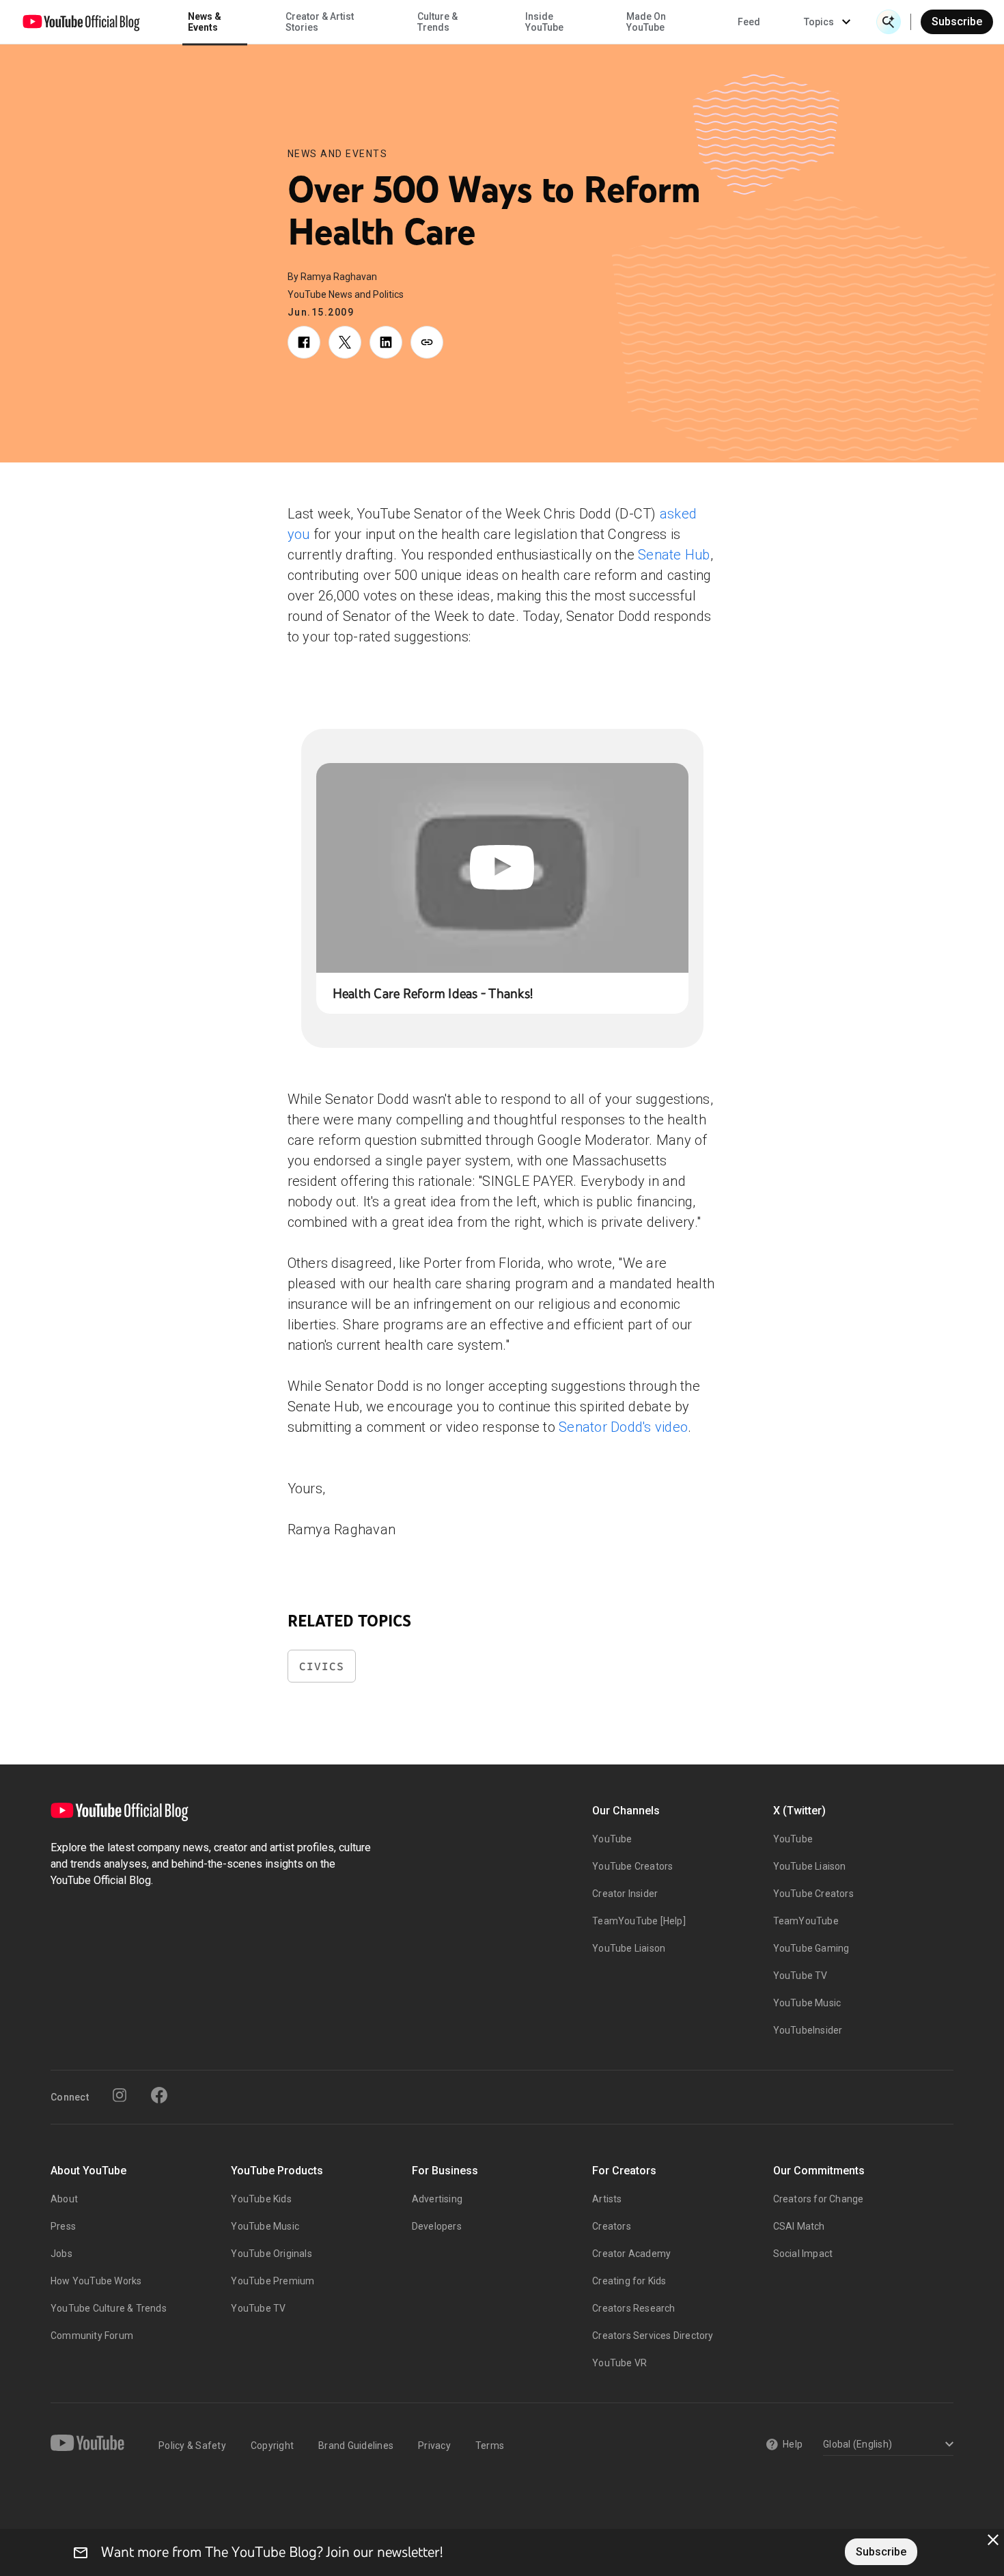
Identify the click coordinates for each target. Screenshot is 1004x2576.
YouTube (612, 1839)
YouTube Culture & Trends (109, 2308)
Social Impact (803, 2254)
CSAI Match (799, 2226)
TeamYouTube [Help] (639, 1921)
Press (63, 2226)
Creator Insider (625, 1894)
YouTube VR (619, 2363)
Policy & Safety (192, 2446)
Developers (437, 2226)
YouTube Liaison (629, 1948)
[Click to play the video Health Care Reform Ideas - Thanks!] (502, 868)
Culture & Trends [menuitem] (437, 22)
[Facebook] (159, 2095)
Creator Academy (631, 2254)
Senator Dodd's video (623, 1427)
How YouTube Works (96, 2281)
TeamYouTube (806, 1921)
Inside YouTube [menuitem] (544, 22)
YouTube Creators (632, 1866)
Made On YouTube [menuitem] (646, 22)
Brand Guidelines (356, 2446)
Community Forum (92, 2336)
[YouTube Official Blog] (81, 22)
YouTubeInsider (808, 2030)
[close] (993, 2540)
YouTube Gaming (811, 1948)
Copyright (272, 2446)
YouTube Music (807, 2003)
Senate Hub (674, 555)
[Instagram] (120, 2095)
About (64, 2199)
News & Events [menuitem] (205, 22)
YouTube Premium (273, 2281)
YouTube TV (800, 1976)
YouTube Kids (261, 2199)
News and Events (338, 154)
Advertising (437, 2199)
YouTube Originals (271, 2254)
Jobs (61, 2254)
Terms (490, 2446)
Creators (612, 2226)
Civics (322, 1666)
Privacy (434, 2446)
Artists (607, 2199)
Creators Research (633, 2308)
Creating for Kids (629, 2281)
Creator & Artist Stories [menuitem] (320, 22)
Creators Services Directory (653, 2336)
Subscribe (957, 22)
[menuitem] (749, 22)
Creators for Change (819, 2199)
